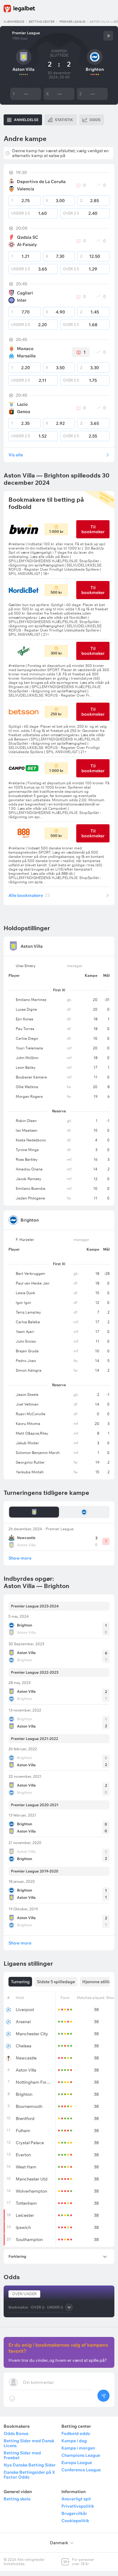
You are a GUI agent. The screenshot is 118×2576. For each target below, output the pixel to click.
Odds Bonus (16, 2433)
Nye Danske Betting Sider (30, 2465)
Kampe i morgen (78, 2448)
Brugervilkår (74, 2513)
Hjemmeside (14, 22)
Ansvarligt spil (76, 2499)
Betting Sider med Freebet (22, 2455)
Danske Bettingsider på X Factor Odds (29, 2475)
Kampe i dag (74, 2441)
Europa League (77, 2463)
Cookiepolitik (75, 2521)
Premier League (72, 22)
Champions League (81, 2455)
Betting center (42, 22)
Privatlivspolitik (78, 2506)
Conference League (81, 2470)
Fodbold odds (76, 2433)
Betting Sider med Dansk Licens (29, 2443)
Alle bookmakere (29, 895)
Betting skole (17, 2499)
